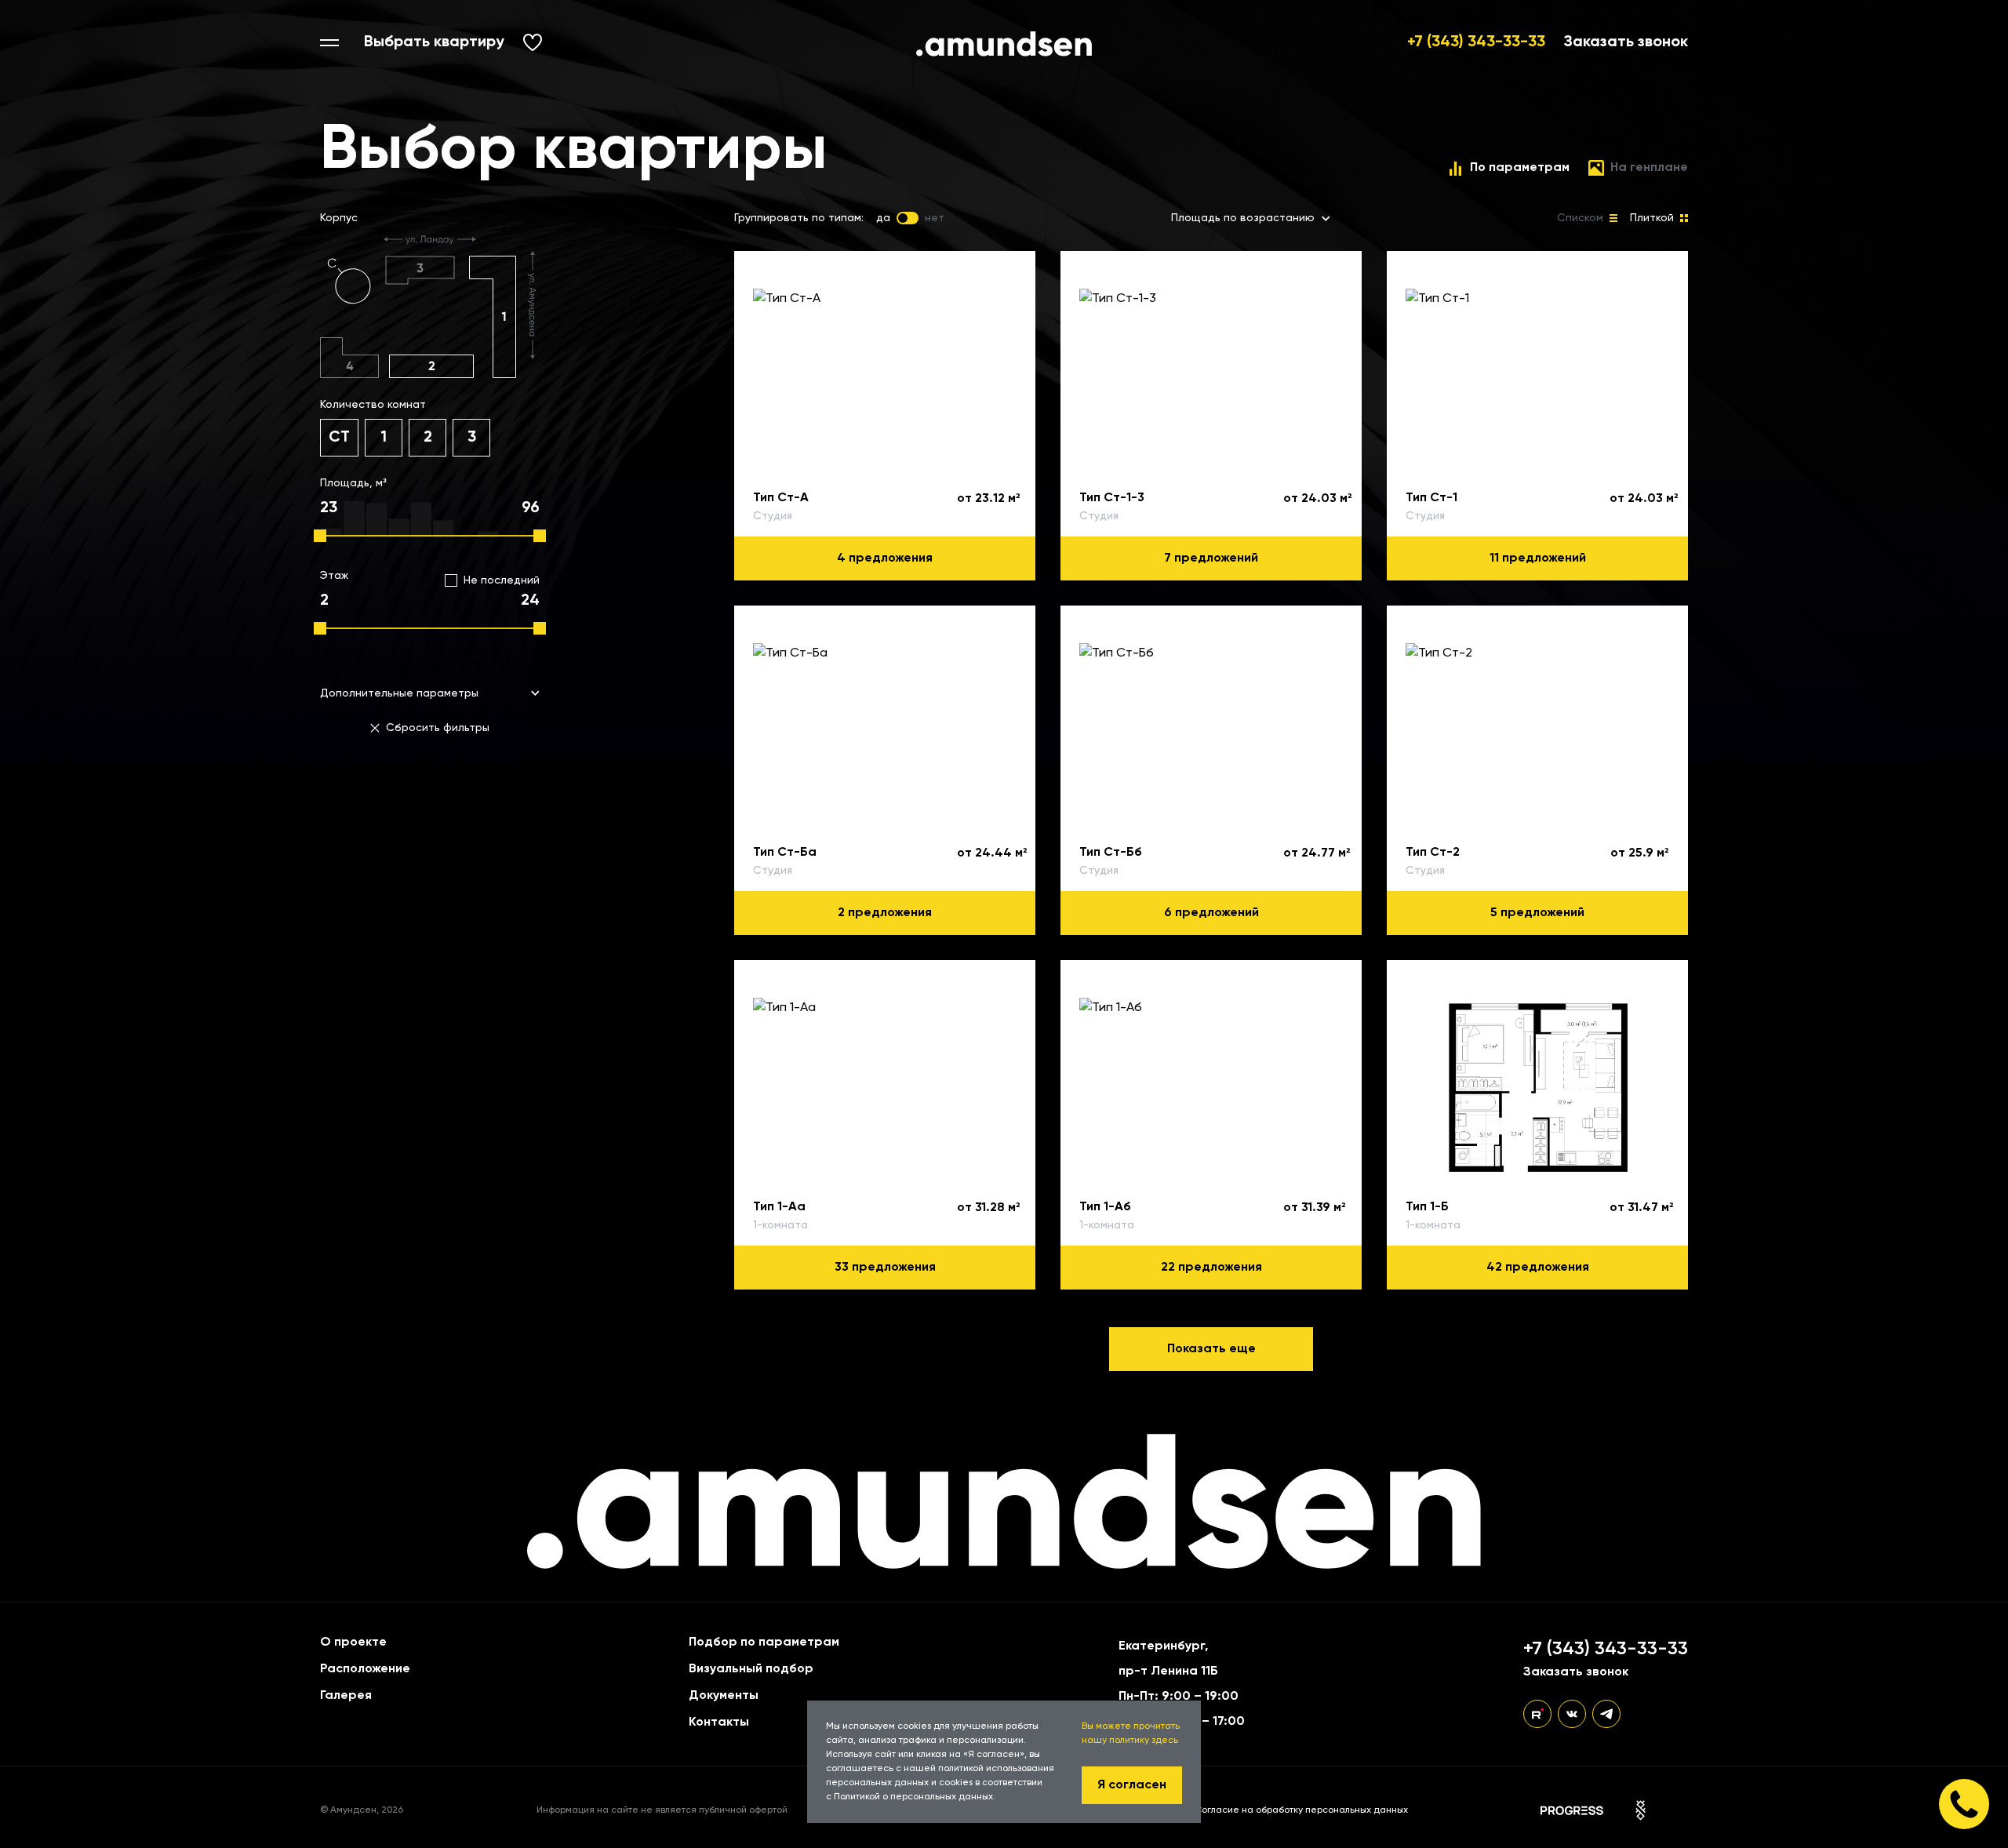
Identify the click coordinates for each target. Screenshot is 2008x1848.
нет (935, 218)
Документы (724, 1696)
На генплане (1649, 168)
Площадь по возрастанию (1243, 218)
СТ (339, 438)
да (883, 218)
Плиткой (1652, 218)
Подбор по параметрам (764, 1642)
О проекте (353, 1642)
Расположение (365, 1669)
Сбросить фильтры (438, 728)
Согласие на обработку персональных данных (1301, 1810)
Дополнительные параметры (399, 693)
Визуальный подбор (751, 1669)
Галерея (346, 1696)
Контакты (719, 1722)
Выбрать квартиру (434, 42)
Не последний (502, 580)
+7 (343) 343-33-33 (1476, 42)
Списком (1580, 218)
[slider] (320, 536)
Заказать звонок (1626, 42)
